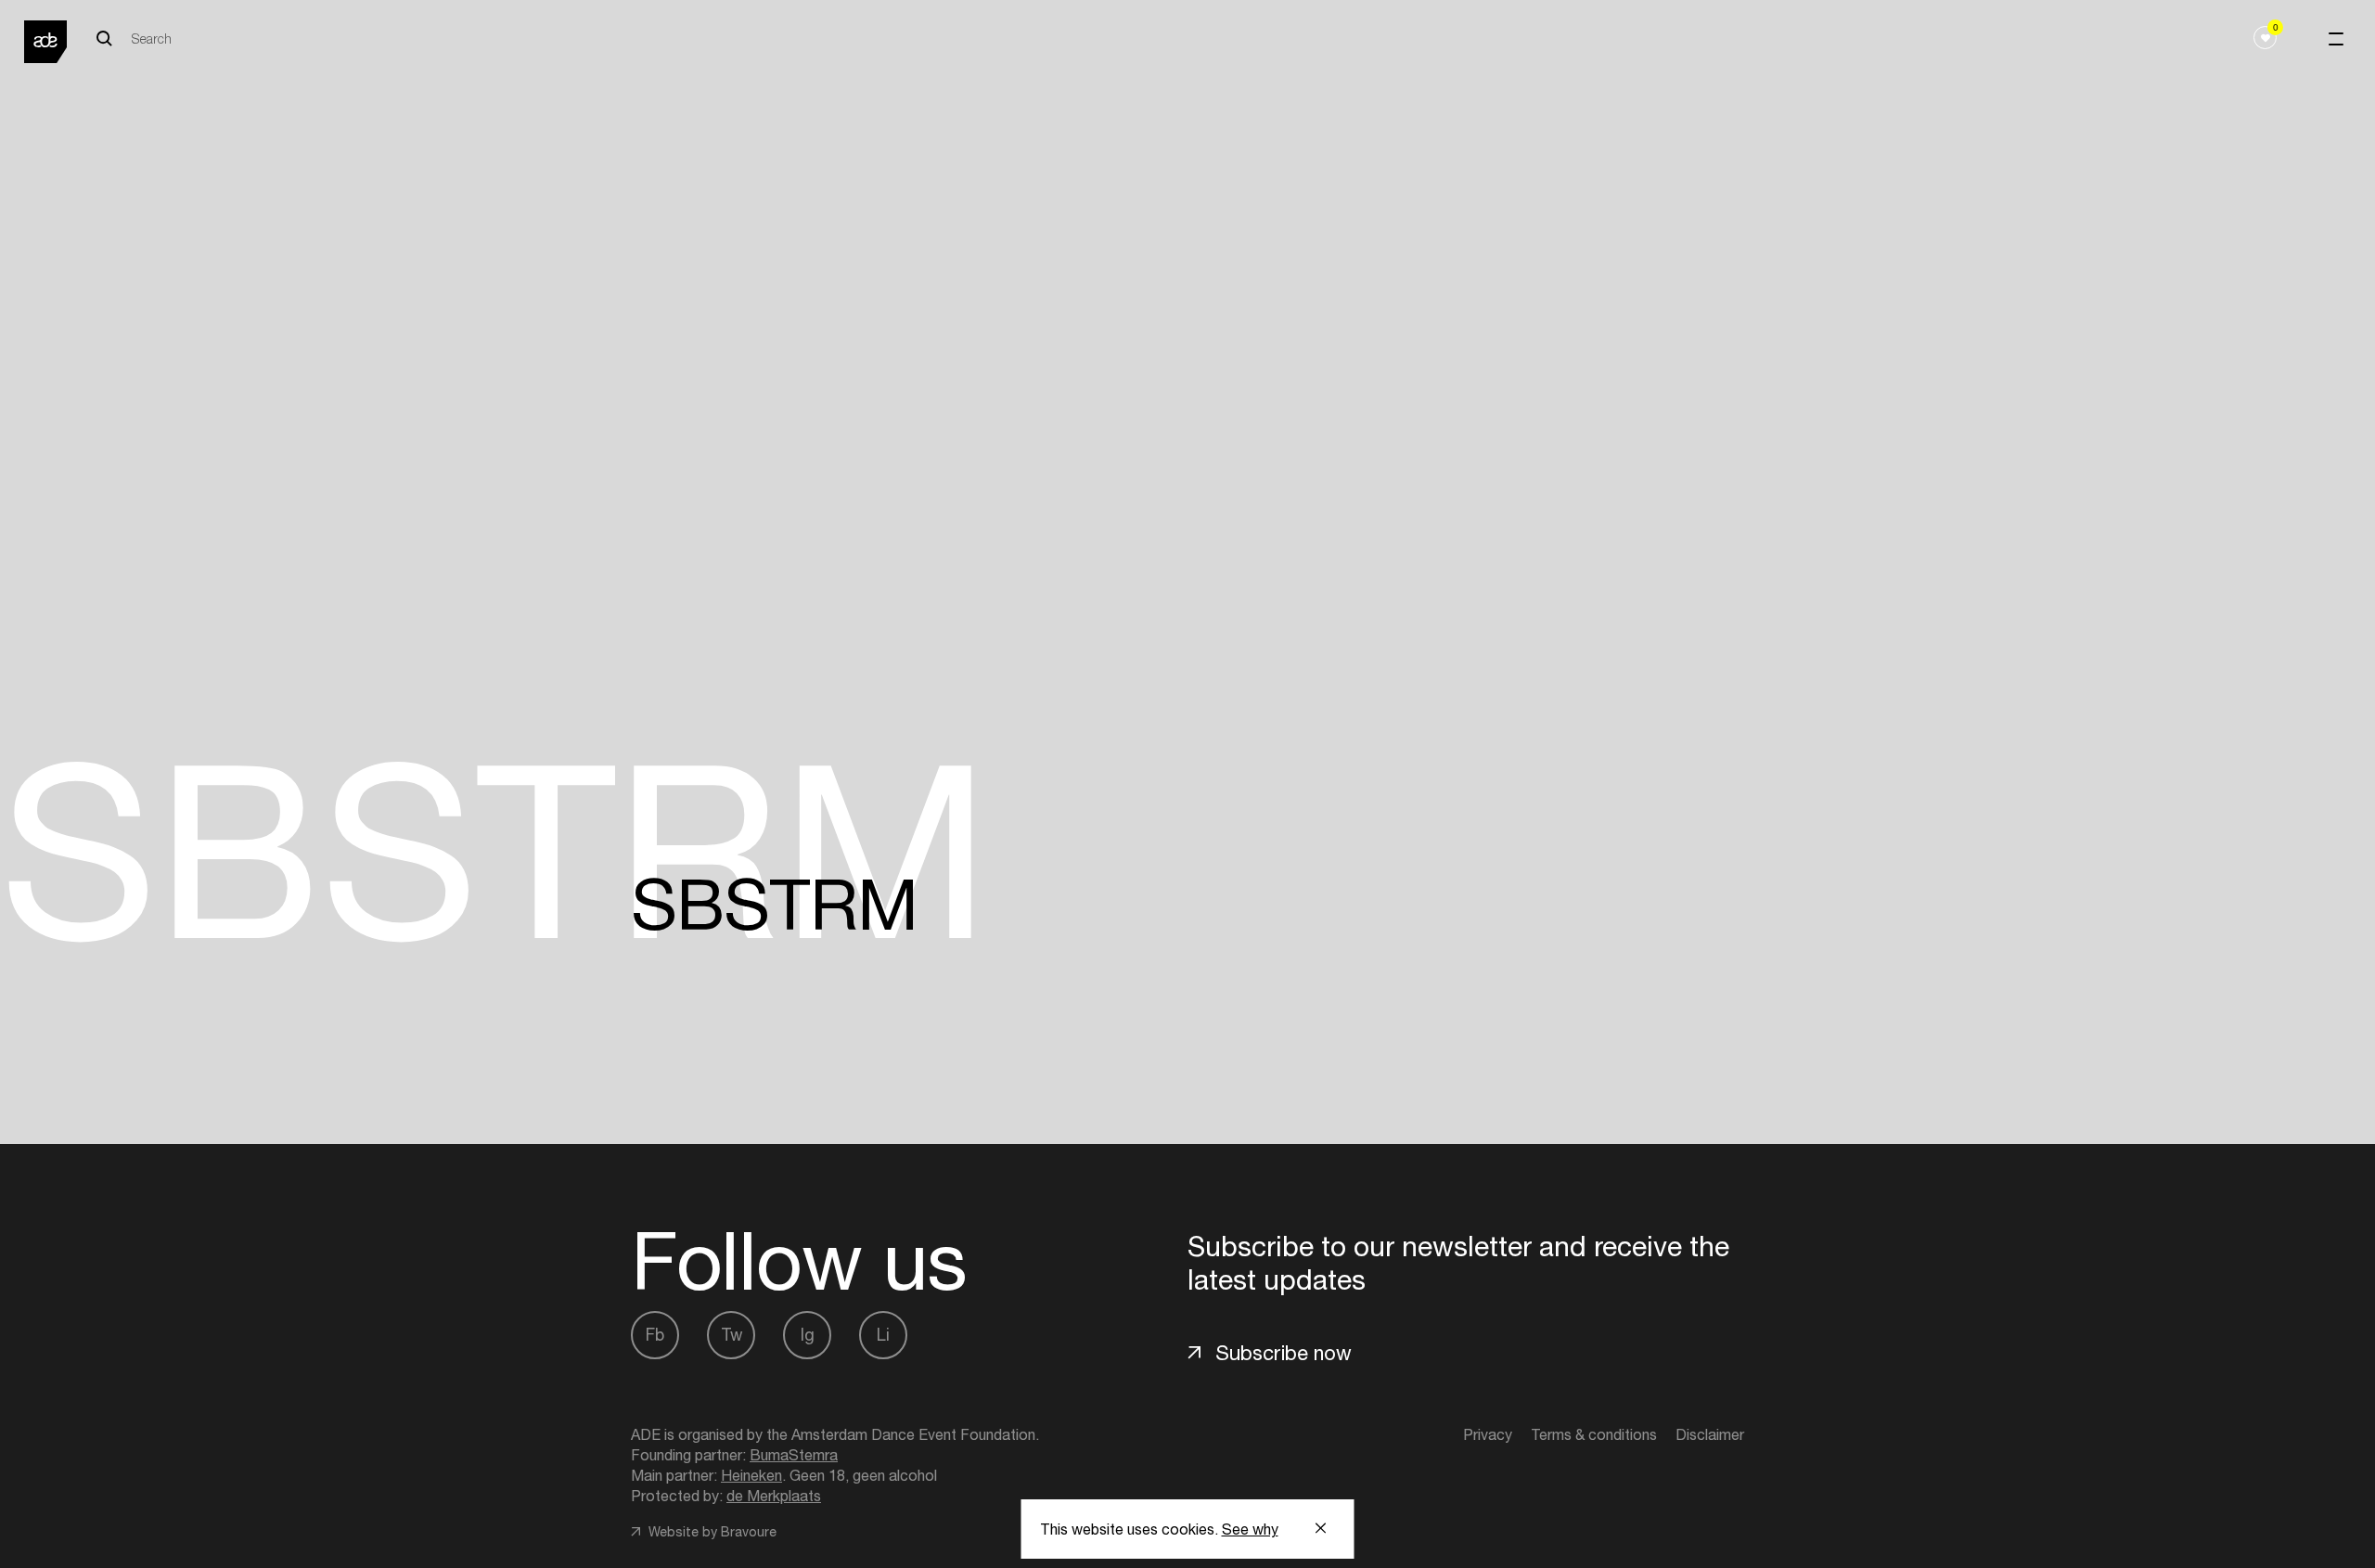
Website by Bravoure (711, 1532)
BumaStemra (794, 1455)
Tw (732, 1335)
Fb (655, 1335)
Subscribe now (1284, 1353)
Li (883, 1335)
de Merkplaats (774, 1496)
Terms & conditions (1594, 1434)
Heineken (751, 1475)
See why (1250, 1529)
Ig (808, 1335)
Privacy (1488, 1434)
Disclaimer (1710, 1434)
